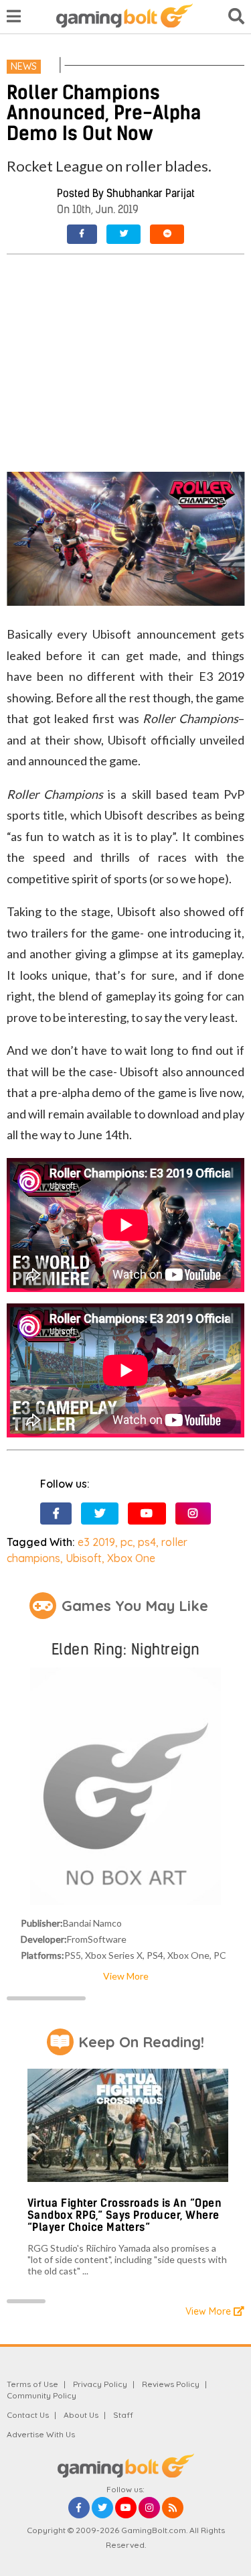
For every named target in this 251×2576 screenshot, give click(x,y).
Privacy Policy (100, 2384)
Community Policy (41, 2395)
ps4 (147, 1542)
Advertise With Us (41, 2434)
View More (126, 1976)
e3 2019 (96, 1542)
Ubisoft (84, 1558)
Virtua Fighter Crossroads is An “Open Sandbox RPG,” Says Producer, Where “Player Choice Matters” (125, 2215)
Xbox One (131, 1558)
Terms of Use (32, 2384)
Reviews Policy (171, 2384)
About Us (81, 2415)
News (24, 66)
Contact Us (28, 2415)
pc (127, 1542)
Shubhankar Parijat (151, 193)
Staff (123, 2415)
